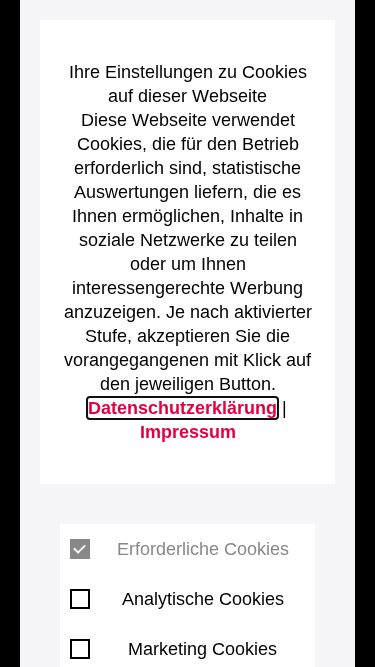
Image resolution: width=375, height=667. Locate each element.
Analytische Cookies (203, 599)
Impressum (188, 432)
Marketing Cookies (202, 649)
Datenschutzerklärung (182, 408)
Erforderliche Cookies (203, 549)
